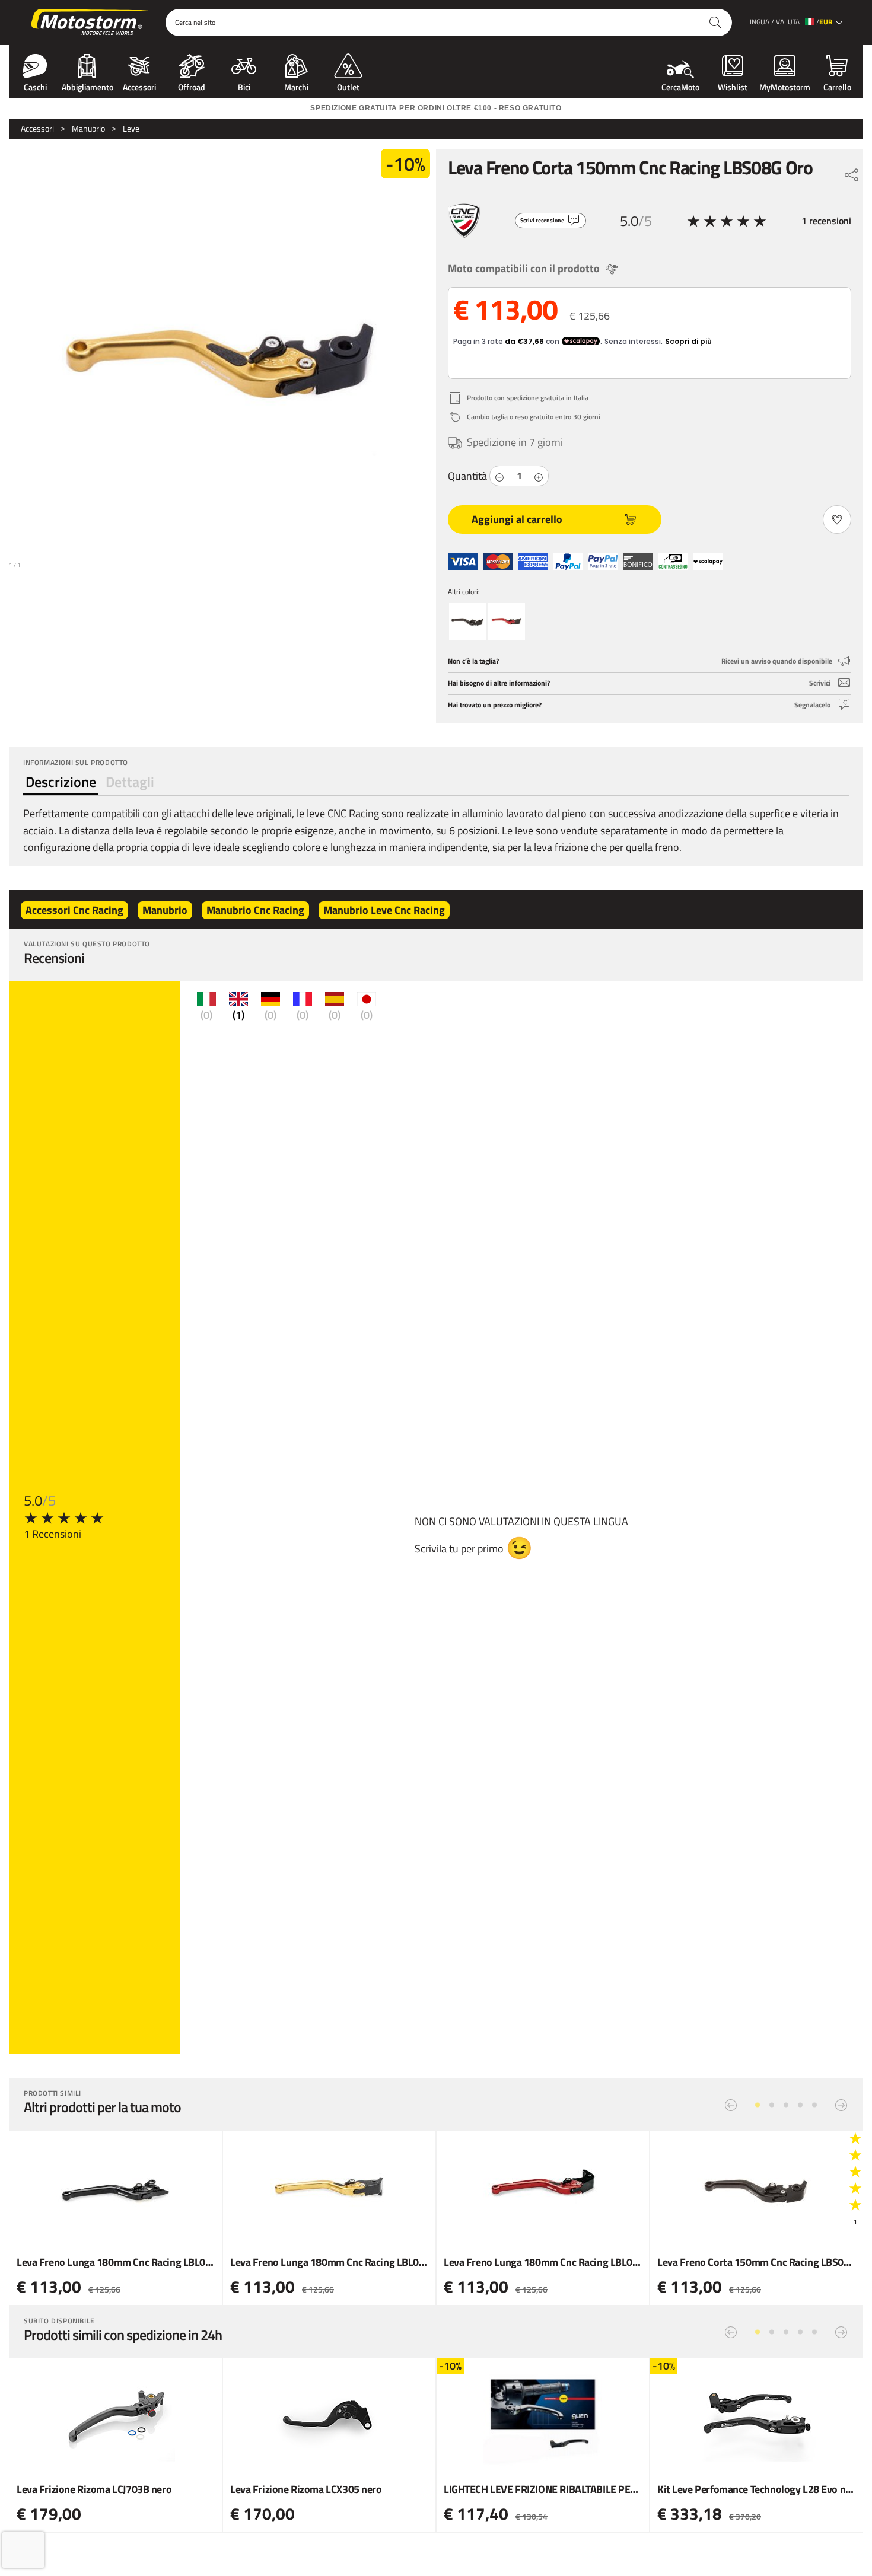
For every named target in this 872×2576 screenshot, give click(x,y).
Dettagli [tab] (130, 782)
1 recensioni (826, 221)
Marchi (296, 86)
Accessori (139, 86)
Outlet (348, 86)
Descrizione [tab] (61, 782)
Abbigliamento (87, 86)
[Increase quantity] (539, 476)
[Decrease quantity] (499, 476)
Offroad (192, 86)
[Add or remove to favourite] (837, 519)
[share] (852, 172)
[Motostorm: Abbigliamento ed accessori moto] (90, 23)
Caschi (35, 86)
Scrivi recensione (542, 220)
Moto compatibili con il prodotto (524, 268)
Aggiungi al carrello (517, 519)
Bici (244, 86)
